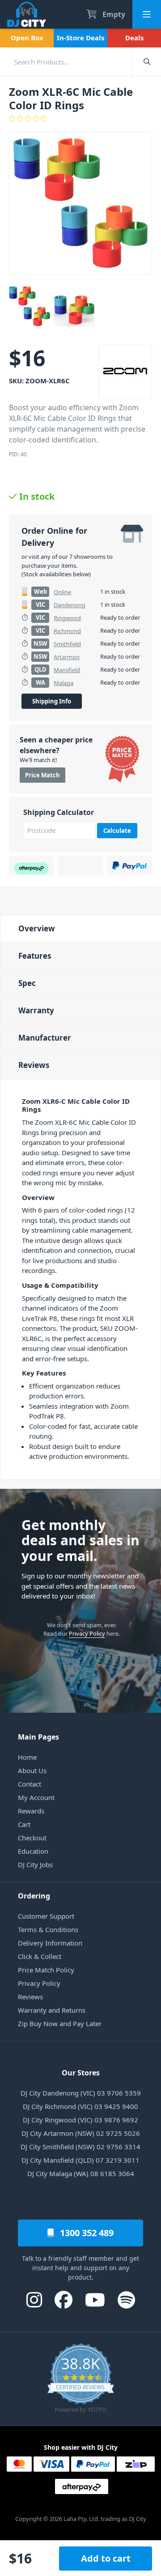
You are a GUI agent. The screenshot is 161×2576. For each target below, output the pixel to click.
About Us (32, 1770)
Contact (30, 1784)
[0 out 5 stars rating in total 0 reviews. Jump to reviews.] (80, 118)
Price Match (42, 775)
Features (35, 956)
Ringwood (67, 618)
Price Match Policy (46, 1970)
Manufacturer (45, 1038)
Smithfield (67, 644)
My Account (36, 1797)
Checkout (32, 1838)
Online (62, 592)
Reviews (34, 1065)
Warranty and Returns (52, 2010)
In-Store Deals (80, 38)
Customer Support (46, 1916)
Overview (37, 928)
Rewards (31, 1811)
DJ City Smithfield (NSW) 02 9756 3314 (80, 2147)
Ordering (34, 1896)
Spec (27, 983)
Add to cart (106, 2558)
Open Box (27, 38)
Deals (134, 38)
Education (33, 1851)
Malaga (64, 683)
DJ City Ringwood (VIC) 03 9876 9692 (80, 2120)
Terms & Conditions (48, 1929)
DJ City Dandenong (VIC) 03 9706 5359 (81, 2093)
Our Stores (81, 2073)
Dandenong (70, 605)
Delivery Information (50, 1943)
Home (27, 1757)
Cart (24, 1824)
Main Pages (38, 1737)
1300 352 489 (86, 2233)
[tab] (80, 928)
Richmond (67, 631)
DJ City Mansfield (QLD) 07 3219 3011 (80, 2160)
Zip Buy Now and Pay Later (60, 2023)
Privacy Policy (87, 1633)
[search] (66, 62)
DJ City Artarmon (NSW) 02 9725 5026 (81, 2133)
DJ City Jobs (35, 1864)
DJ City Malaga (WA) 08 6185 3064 (81, 2173)
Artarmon (67, 657)
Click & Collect (40, 1956)
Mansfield (67, 670)
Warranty (36, 1010)
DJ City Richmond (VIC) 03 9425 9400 (80, 2106)
